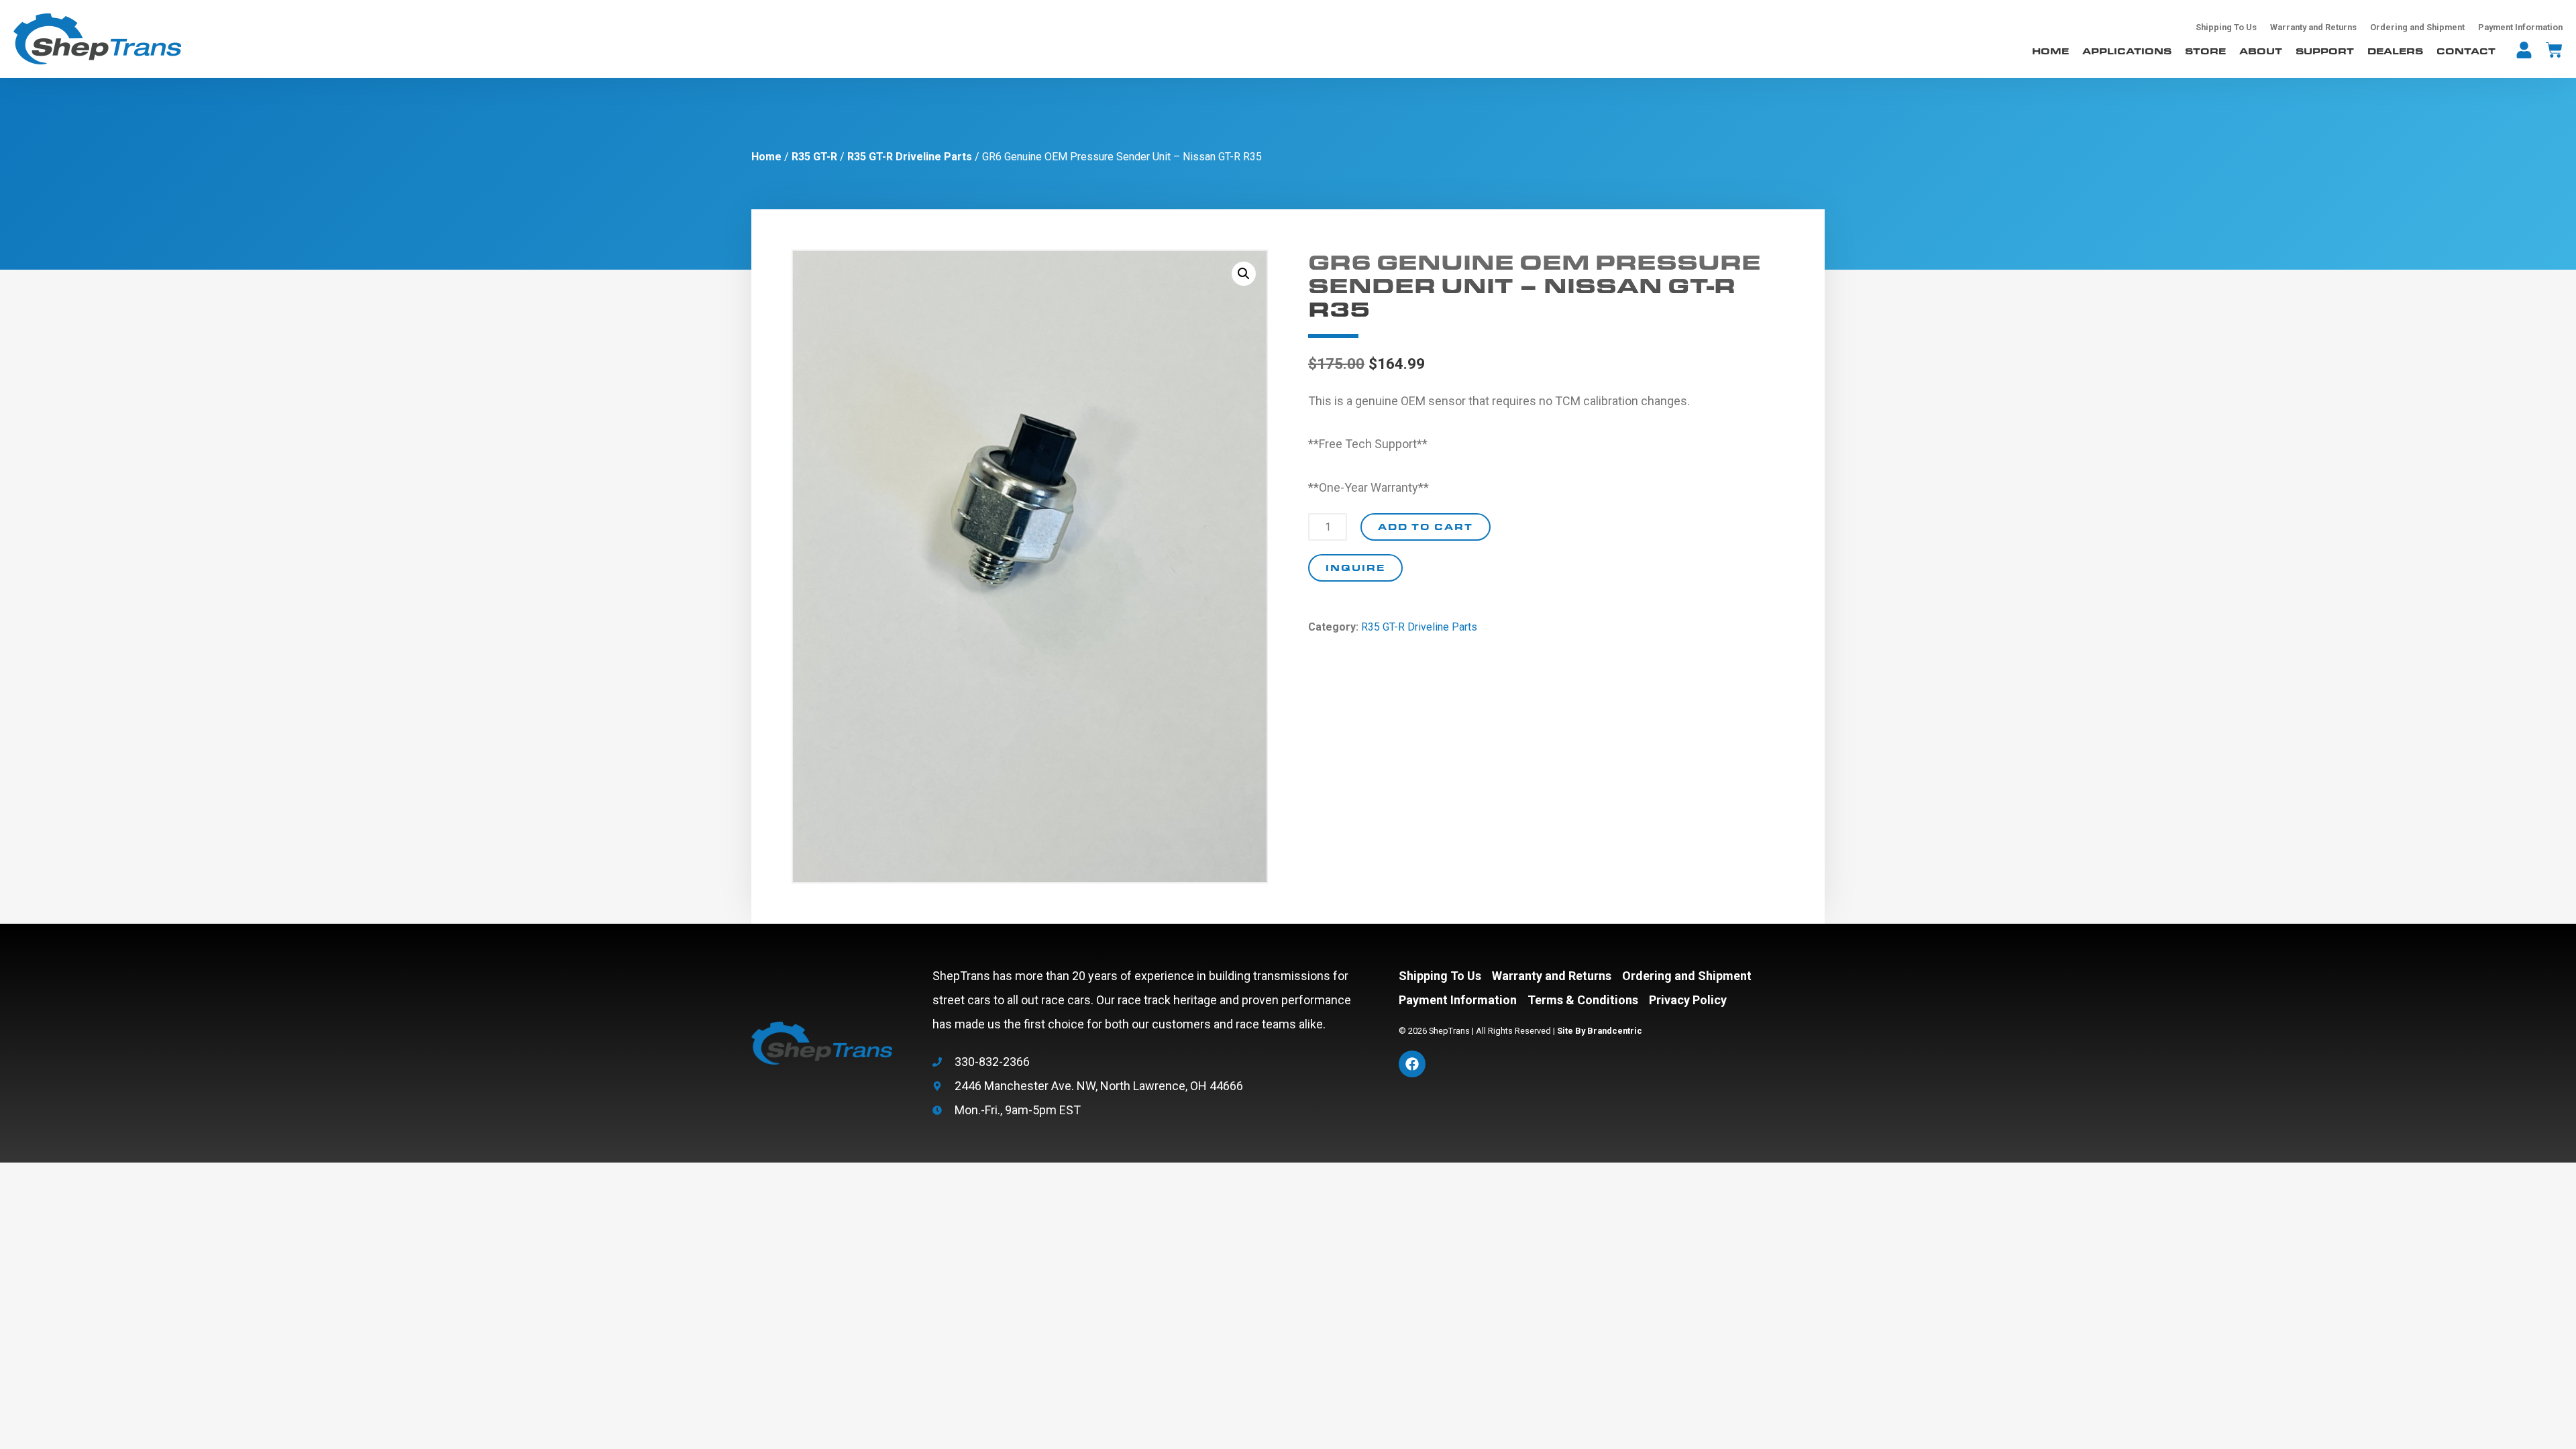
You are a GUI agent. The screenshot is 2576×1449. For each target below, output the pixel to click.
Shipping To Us (2226, 27)
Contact (2466, 51)
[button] (1244, 274)
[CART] (2554, 50)
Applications (2127, 51)
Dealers (2395, 51)
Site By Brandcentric (1600, 1031)
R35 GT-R (814, 157)
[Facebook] (1412, 1064)
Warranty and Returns (2313, 27)
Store (2205, 51)
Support (2325, 51)
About (2261, 51)
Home (2050, 51)
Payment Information (2520, 27)
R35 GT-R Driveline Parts (910, 157)
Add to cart (1426, 526)
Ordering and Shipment (2417, 27)
